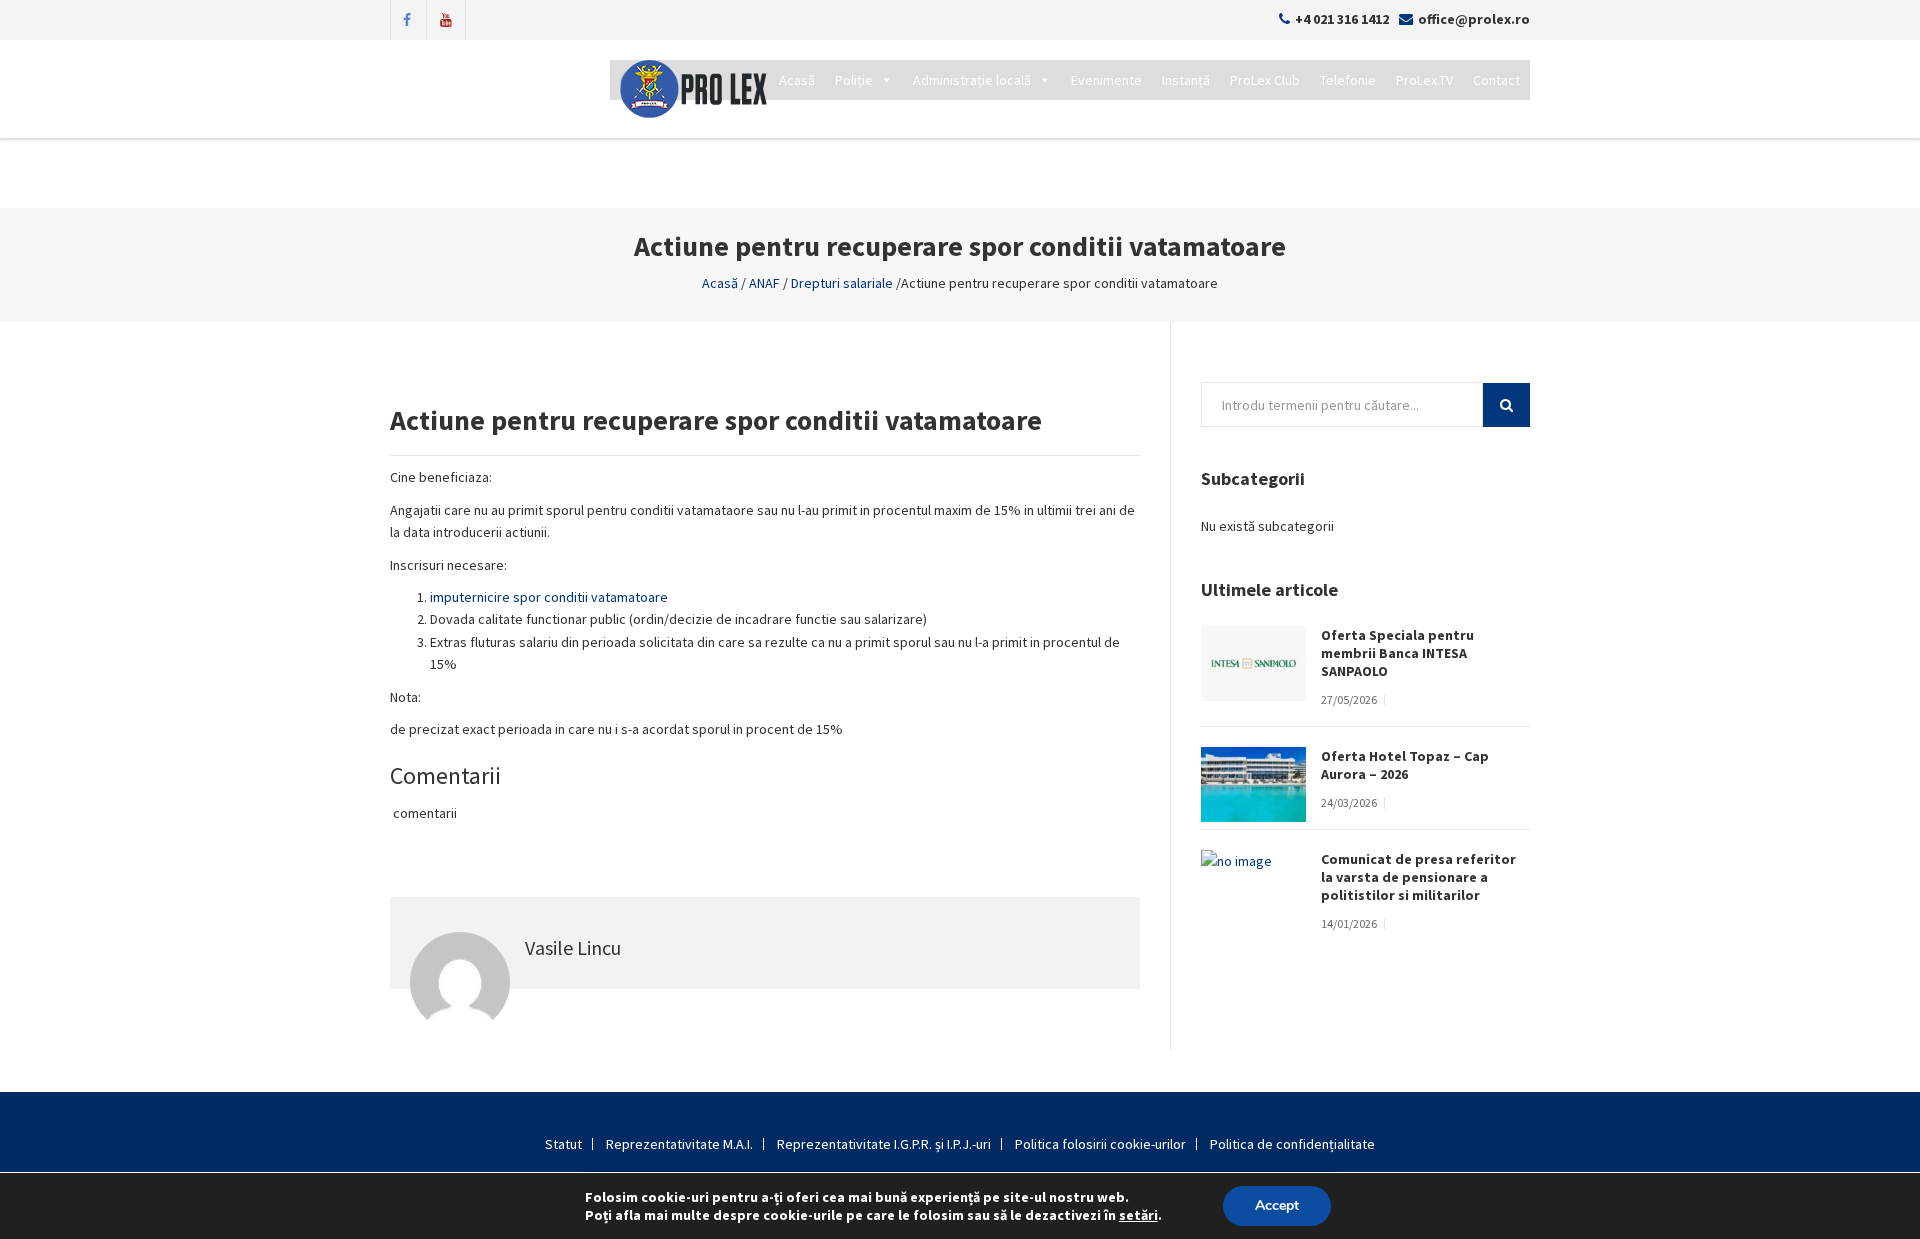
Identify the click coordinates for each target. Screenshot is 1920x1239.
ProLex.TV (1424, 80)
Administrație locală (972, 80)
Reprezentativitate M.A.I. (679, 1144)
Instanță (1186, 80)
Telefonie (1348, 80)
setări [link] (1138, 1215)
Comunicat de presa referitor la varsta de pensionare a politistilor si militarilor (1418, 877)
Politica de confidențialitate (1292, 1144)
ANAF (764, 283)
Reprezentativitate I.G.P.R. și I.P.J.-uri (884, 1144)
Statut (563, 1144)
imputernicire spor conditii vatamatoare (549, 597)
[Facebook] (407, 18)
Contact (1496, 80)
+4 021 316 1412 (1342, 19)
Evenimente (1106, 80)
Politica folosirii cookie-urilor (1100, 1144)
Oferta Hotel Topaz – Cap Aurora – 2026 (1405, 765)
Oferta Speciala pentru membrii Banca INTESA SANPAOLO (1397, 653)
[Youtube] (446, 18)
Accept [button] (1277, 1205)
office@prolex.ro (1474, 19)
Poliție (854, 80)
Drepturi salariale (842, 283)
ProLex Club (1265, 80)
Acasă (797, 80)
